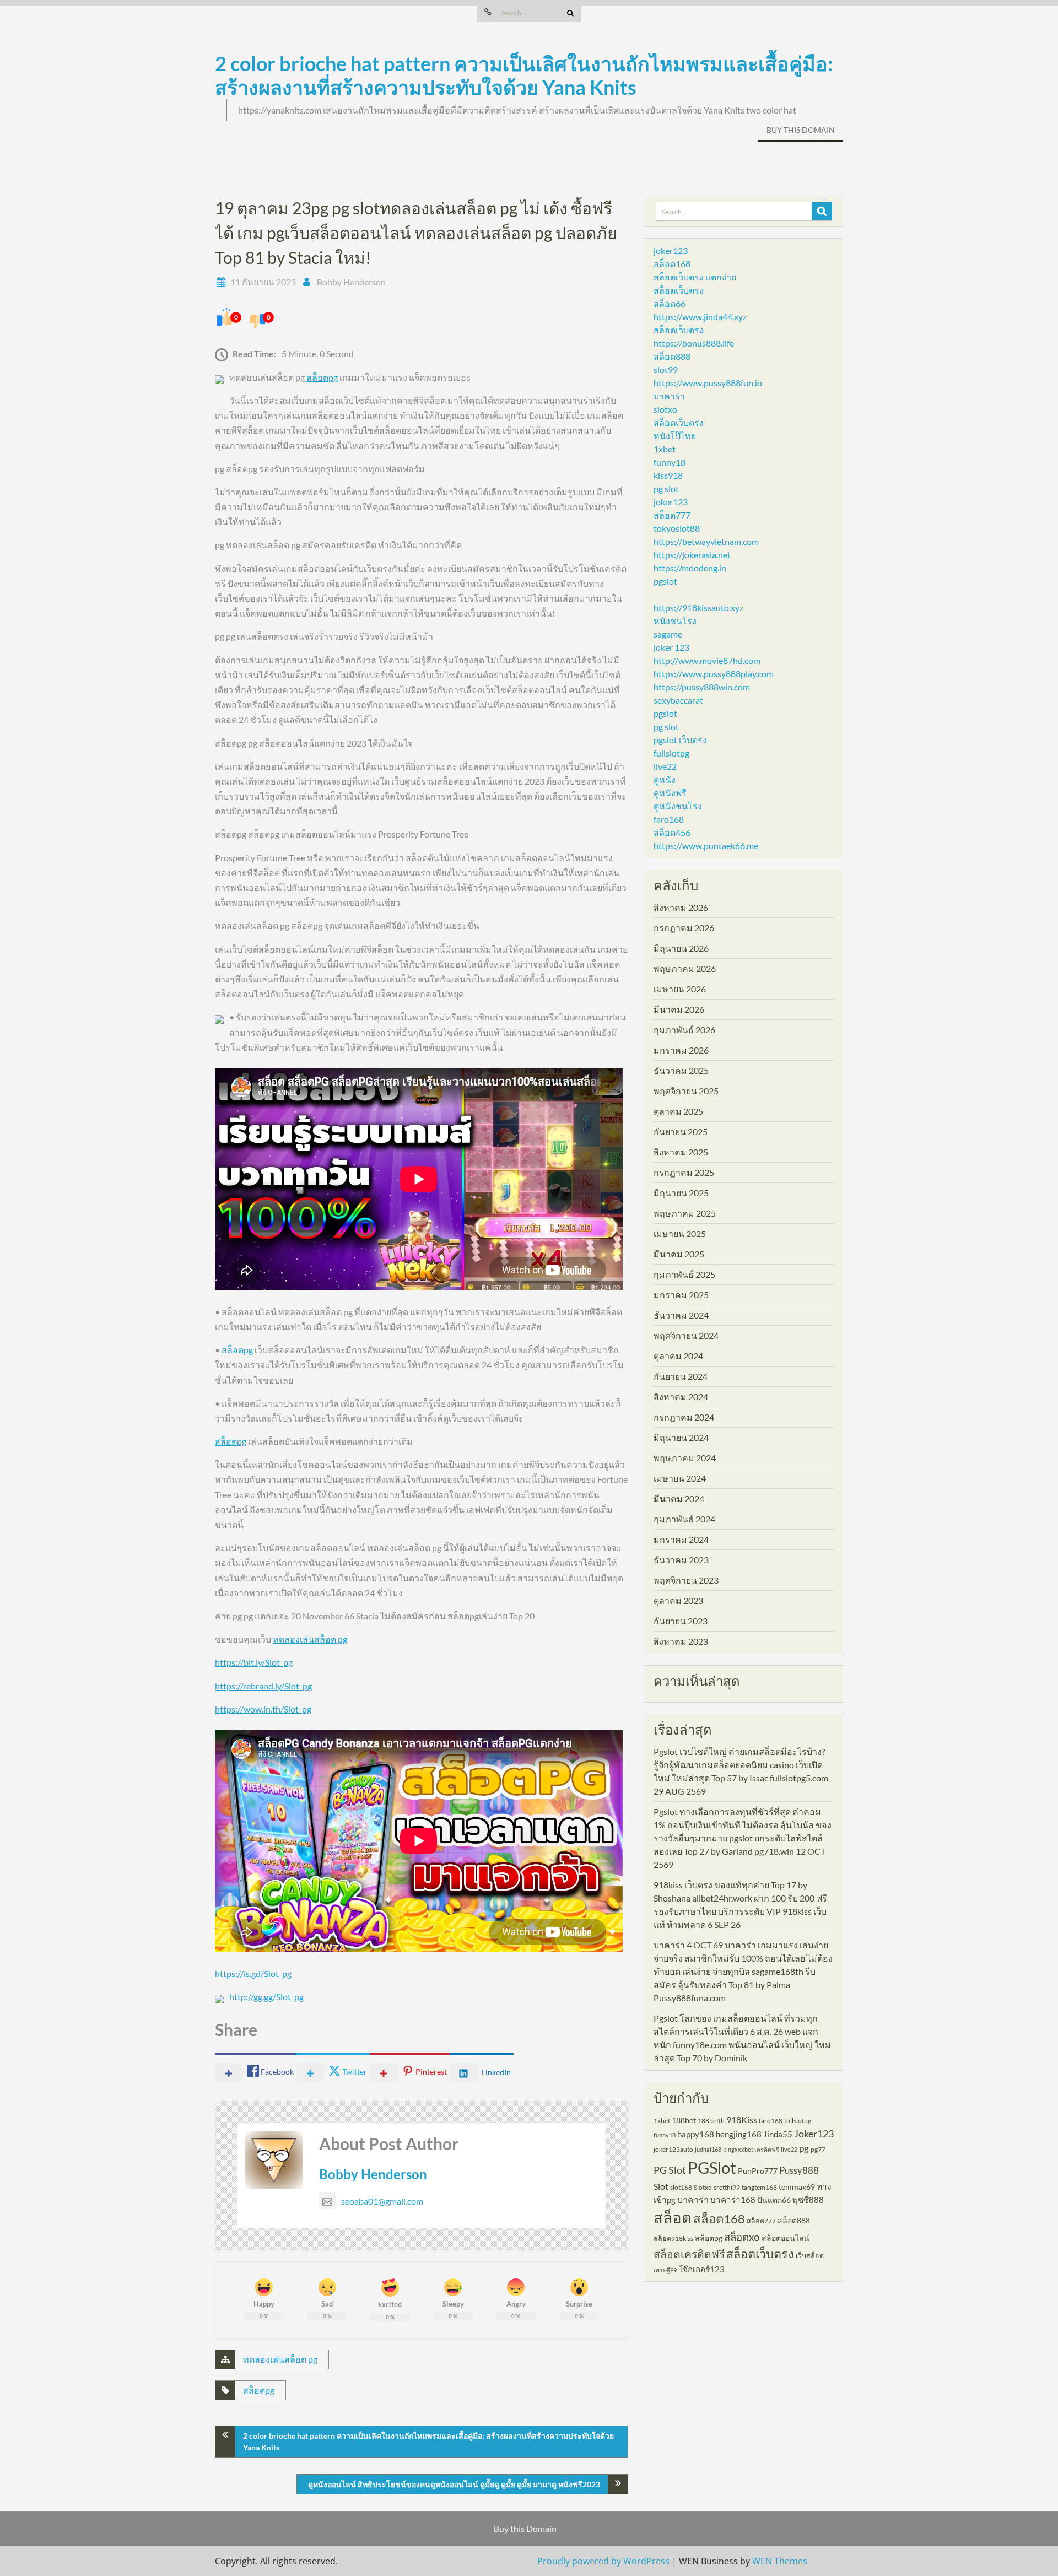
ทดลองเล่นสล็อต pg (310, 1639)
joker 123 (671, 647)
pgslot (665, 581)
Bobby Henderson (351, 282)
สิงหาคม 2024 (681, 1397)
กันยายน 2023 (681, 1621)
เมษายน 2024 (680, 1478)
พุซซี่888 (808, 2200)
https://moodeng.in (690, 568)
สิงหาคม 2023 (681, 1641)
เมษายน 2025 (680, 1233)
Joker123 (814, 2134)
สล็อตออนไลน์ (786, 2238)
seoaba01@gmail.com (382, 2201)
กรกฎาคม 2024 (684, 1417)
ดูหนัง (665, 779)
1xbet (665, 449)
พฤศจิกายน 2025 (686, 1091)
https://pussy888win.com (702, 687)
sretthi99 (727, 2187)
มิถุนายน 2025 (681, 1193)
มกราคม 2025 (681, 1295)
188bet (684, 2120)
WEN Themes (780, 2561)
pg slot (666, 488)
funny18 (670, 462)
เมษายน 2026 (680, 989)
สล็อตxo (742, 2237)
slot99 (666, 369)
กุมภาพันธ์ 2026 (684, 1030)
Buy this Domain (801, 130)
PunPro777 (758, 2171)
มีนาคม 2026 (679, 1009)
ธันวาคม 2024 (681, 1315)
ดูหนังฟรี (670, 793)
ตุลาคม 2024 (678, 1356)
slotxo (665, 409)
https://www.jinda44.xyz (700, 317)
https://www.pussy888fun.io (708, 383)
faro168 (669, 819)
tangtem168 (759, 2187)
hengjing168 (739, 2134)
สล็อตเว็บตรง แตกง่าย (695, 277)
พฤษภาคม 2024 (685, 1458)
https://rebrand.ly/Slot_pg (263, 1686)
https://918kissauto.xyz (698, 607)
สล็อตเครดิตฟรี (689, 2254)
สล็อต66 (670, 303)
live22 (665, 766)
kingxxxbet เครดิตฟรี (751, 2149)
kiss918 (668, 475)
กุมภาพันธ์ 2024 (684, 1519)
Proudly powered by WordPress (603, 2561)
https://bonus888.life (694, 343)
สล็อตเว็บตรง (679, 290)
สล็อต (673, 2218)
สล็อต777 (672, 515)
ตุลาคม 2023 (678, 1600)
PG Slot (670, 2170)
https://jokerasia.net (692, 555)
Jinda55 (778, 2134)
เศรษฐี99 (665, 2270)
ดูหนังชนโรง (678, 806)
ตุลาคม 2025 (678, 1111)
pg (804, 2148)
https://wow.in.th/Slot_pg (263, 1709)
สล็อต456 (672, 832)
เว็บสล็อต (810, 2256)
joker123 (671, 250)
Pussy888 (799, 2170)
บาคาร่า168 (733, 2200)
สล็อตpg (322, 377)
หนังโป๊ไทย (675, 436)
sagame (668, 634)
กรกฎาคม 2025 (684, 1172)
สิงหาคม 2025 (681, 1152)
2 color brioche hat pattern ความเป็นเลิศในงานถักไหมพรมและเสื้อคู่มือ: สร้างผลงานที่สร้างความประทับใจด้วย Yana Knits (524, 75)
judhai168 (708, 2149)
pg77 (818, 2149)
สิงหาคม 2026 (681, 907)
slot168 (681, 2187)
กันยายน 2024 (681, 1376)
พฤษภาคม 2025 (685, 1213)
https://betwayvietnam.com (706, 541)
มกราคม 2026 (681, 1050)
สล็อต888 (672, 356)
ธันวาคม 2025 (681, 1070)
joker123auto (673, 2149)
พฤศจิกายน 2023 (686, 1580)
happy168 (696, 2134)
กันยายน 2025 (681, 1132)
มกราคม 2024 (681, 1539)
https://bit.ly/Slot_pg (254, 1662)
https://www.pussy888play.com (714, 674)
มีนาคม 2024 (679, 1498)
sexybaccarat (678, 700)
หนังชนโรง (675, 621)
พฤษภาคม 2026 (685, 968)
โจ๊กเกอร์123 (701, 2269)
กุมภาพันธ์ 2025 (684, 1274)
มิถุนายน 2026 (681, 948)
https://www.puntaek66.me (706, 846)
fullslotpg (671, 753)
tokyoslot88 (677, 528)
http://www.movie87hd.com (707, 660)
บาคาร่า (669, 396)
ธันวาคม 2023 (681, 1560)
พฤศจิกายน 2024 (686, 1335)
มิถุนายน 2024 (681, 1437)
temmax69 (797, 2187)
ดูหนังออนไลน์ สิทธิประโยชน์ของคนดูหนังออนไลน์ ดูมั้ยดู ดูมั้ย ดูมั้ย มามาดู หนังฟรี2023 (454, 2484)
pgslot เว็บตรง (680, 740)
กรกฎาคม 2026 (684, 928)
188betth (711, 2121)
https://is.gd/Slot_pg (253, 1973)
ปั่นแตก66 (774, 2200)
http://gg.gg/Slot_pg (266, 1997)
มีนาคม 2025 (679, 1254)
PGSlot (712, 2167)
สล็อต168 (672, 264)
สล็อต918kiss (673, 2239)
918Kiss (742, 2119)
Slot (661, 2186)
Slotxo (703, 2187)
